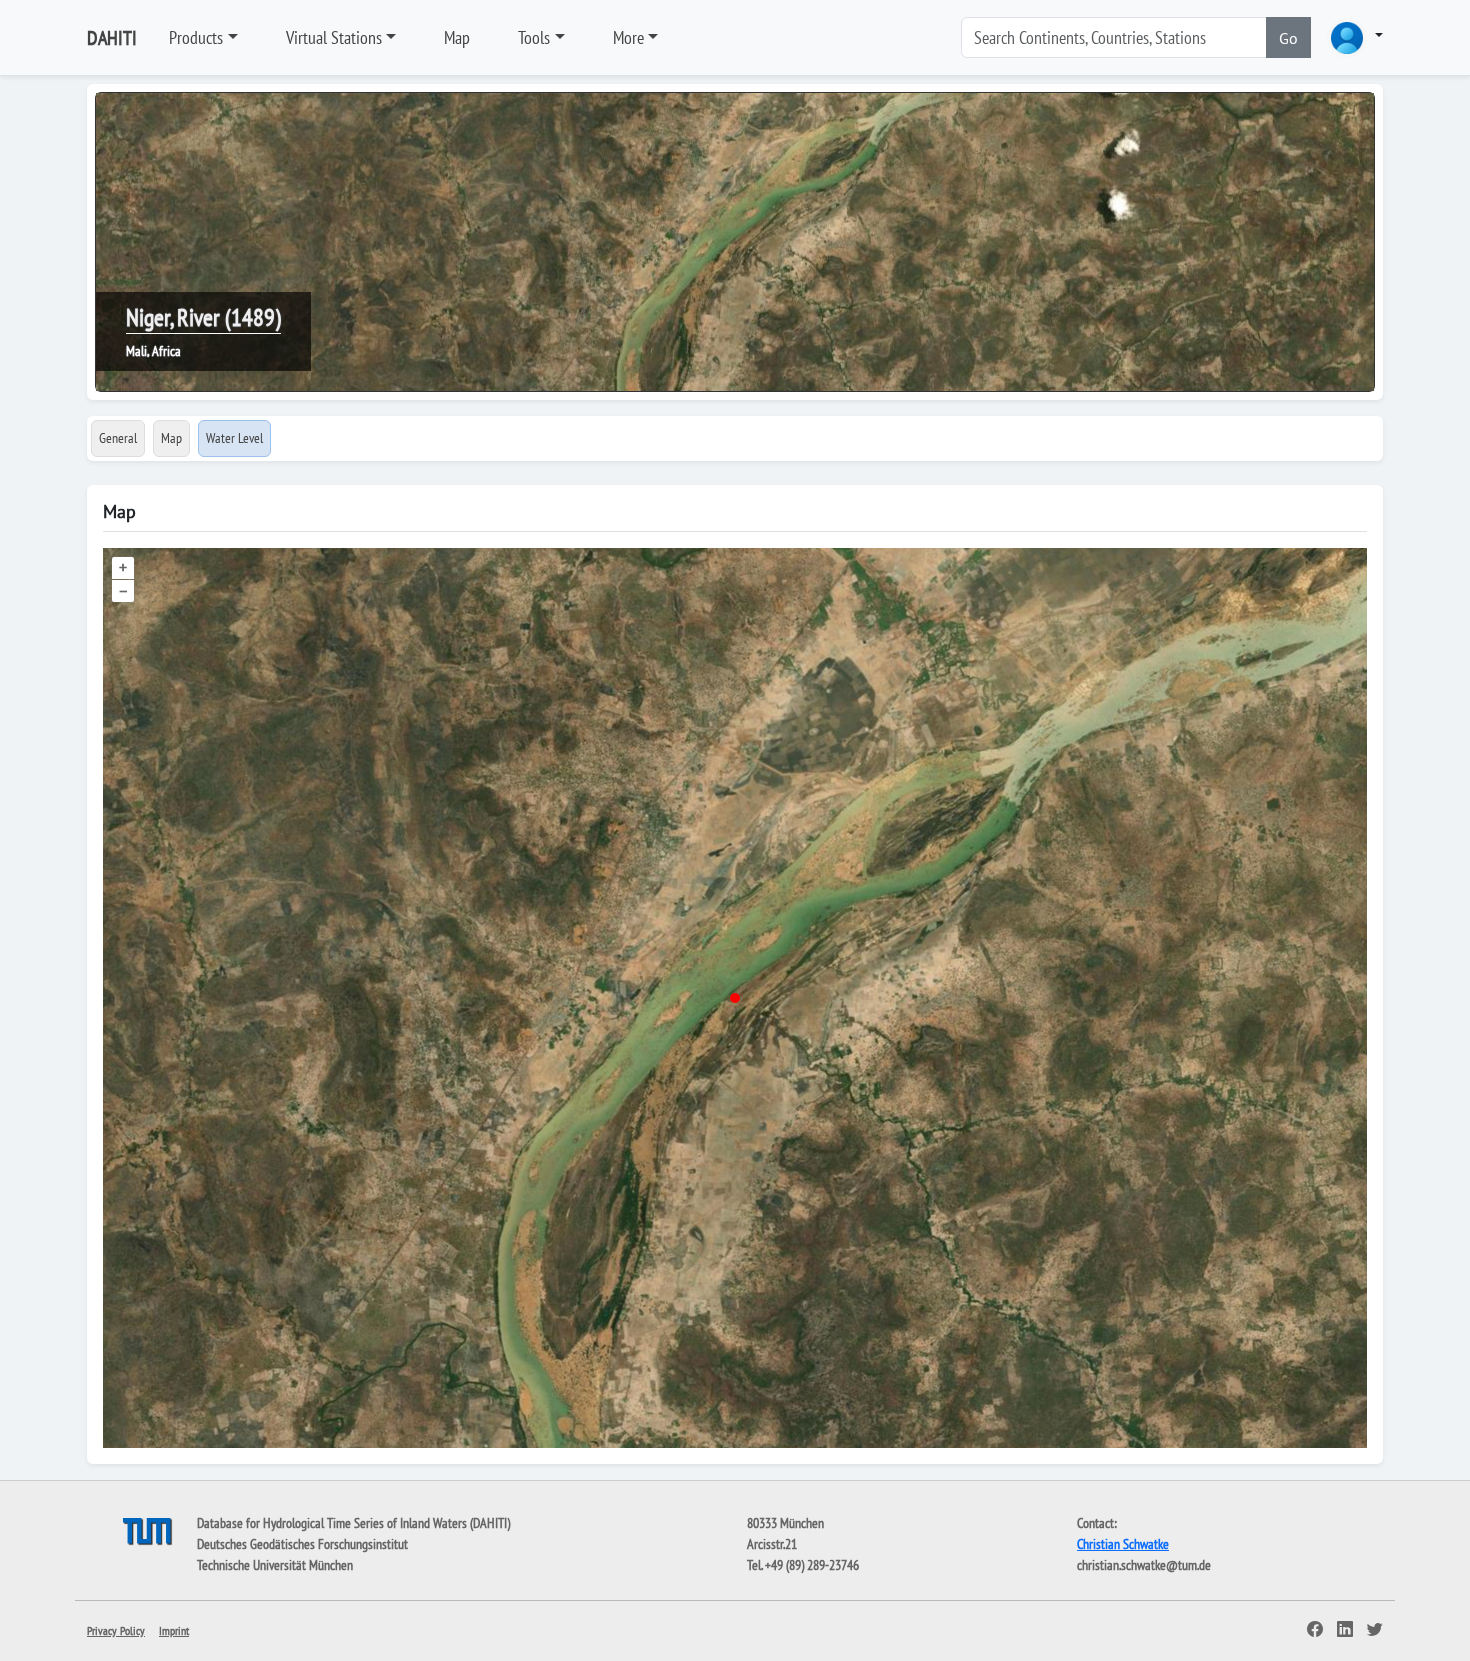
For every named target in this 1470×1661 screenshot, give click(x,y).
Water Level (234, 438)
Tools (534, 37)
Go (1288, 38)
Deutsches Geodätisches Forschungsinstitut (302, 1544)
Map (457, 37)
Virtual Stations (334, 37)
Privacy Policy (116, 1630)
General (118, 438)
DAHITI (112, 38)
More (628, 37)
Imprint (174, 1630)
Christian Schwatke (1123, 1544)
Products (196, 37)
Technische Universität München (275, 1565)
